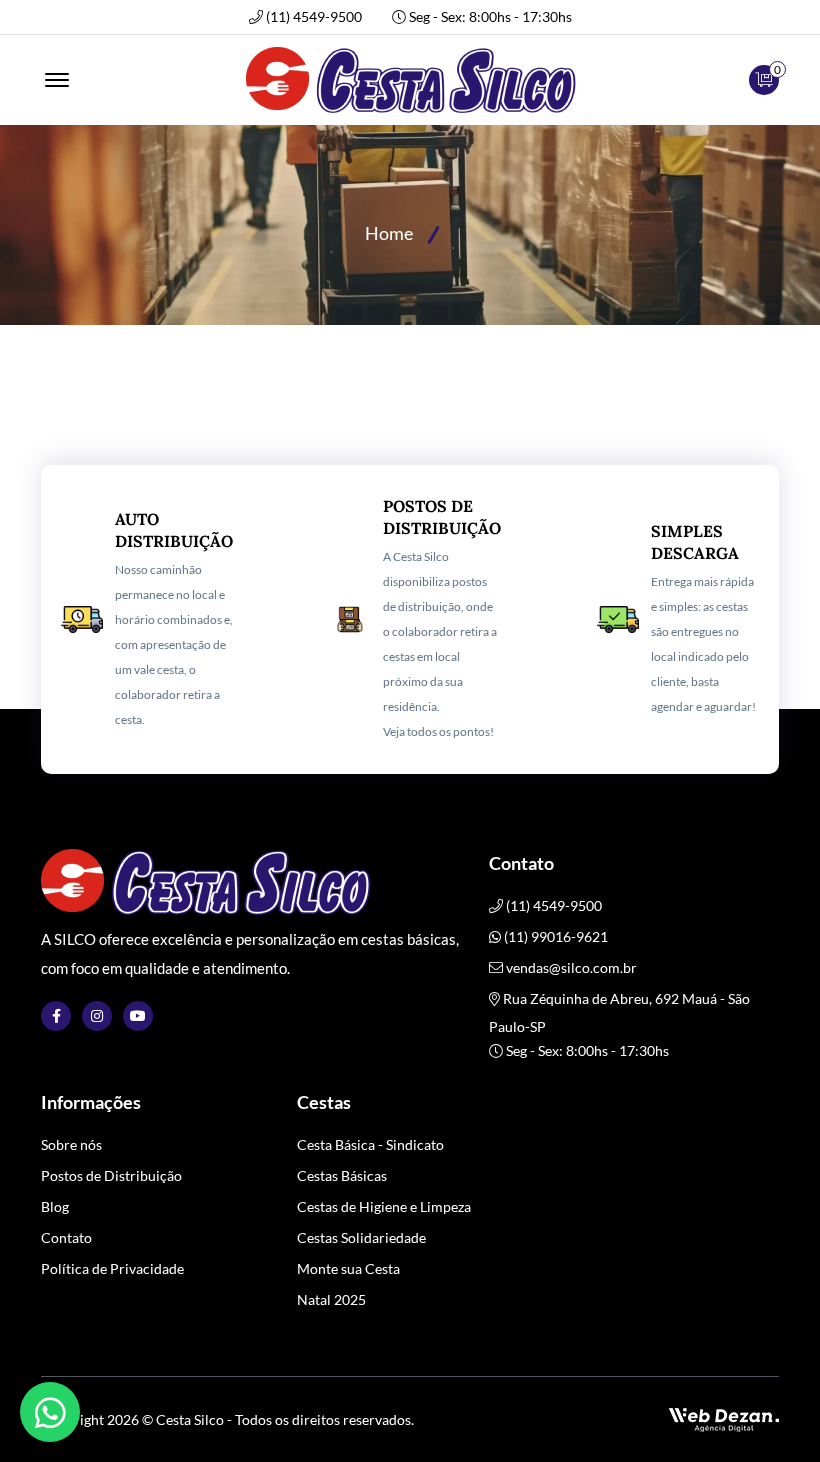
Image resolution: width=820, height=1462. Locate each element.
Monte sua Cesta (348, 1268)
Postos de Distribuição (111, 1175)
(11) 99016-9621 (554, 936)
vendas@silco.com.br (571, 967)
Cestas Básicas (342, 1175)
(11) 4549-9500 (314, 17)
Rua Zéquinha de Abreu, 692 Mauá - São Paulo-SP (619, 1012)
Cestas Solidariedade (361, 1237)
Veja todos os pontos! (438, 731)
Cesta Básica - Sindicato (370, 1144)
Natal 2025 (331, 1299)
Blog (55, 1206)
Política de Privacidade (112, 1268)
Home (389, 233)
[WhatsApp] (50, 1412)
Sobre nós (71, 1144)
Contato (66, 1237)
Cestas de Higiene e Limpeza (384, 1206)
